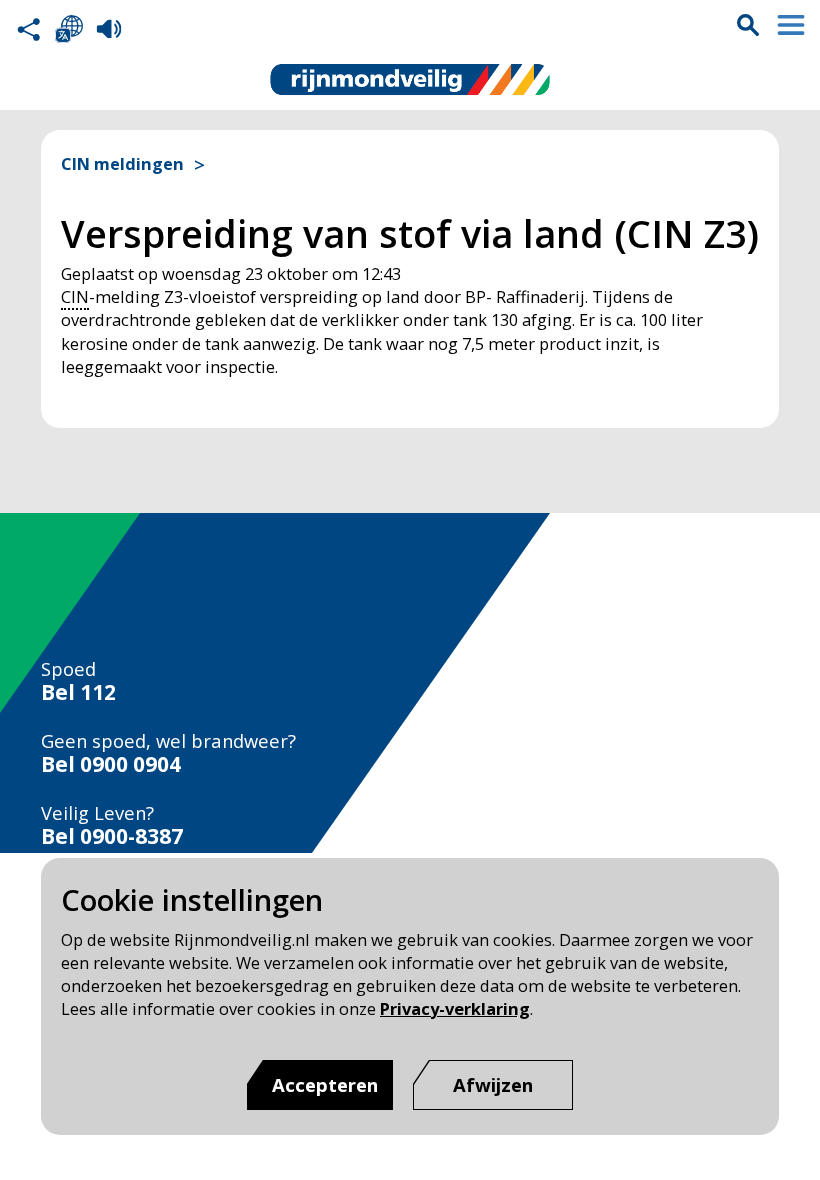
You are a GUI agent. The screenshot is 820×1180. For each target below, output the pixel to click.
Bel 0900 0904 (111, 764)
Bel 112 (78, 692)
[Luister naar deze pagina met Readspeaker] (109, 29)
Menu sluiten (791, 25)
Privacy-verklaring (455, 1008)
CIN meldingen (122, 165)
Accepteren (325, 1084)
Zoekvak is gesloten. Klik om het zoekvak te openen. (748, 25)
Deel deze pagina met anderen (29, 29)
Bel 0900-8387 (112, 836)
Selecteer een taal (69, 29)
